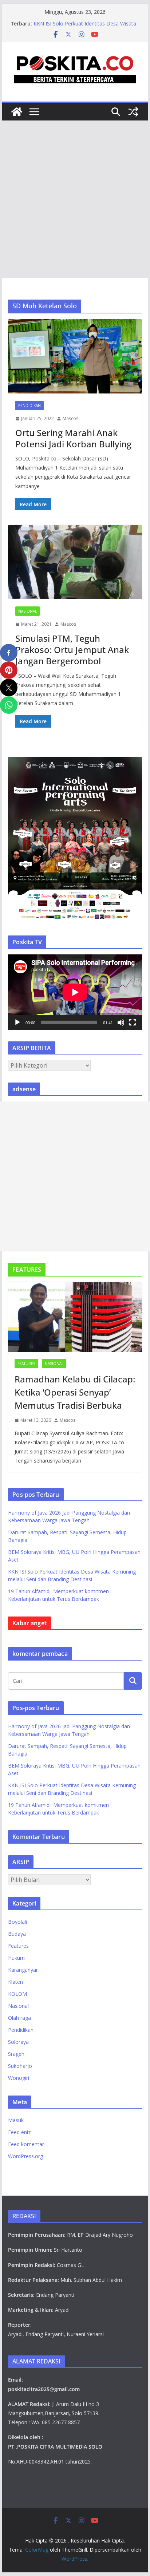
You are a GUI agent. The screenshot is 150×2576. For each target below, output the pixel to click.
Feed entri (20, 2132)
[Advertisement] (75, 199)
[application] (75, 992)
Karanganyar (23, 1970)
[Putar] (17, 1022)
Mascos (70, 418)
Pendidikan (29, 405)
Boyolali (17, 1922)
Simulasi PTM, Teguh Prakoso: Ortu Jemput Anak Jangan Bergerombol (72, 650)
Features (26, 1364)
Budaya (17, 1934)
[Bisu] (121, 1022)
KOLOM (17, 1994)
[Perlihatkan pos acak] (133, 112)
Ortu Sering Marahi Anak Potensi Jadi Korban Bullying (73, 438)
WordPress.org (25, 2156)
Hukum (16, 1958)
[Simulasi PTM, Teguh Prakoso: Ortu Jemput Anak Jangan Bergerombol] (75, 562)
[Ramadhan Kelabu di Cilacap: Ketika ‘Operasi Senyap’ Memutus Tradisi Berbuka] (75, 1317)
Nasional (27, 611)
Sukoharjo (20, 2066)
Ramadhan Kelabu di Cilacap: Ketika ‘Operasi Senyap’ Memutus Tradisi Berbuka (75, 1392)
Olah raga (19, 2018)
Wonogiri (19, 2078)
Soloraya (18, 2042)
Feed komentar (26, 2144)
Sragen (16, 2054)
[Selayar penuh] (133, 1022)
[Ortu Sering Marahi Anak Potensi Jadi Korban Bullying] (75, 356)
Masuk (16, 2120)
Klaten (15, 1982)
